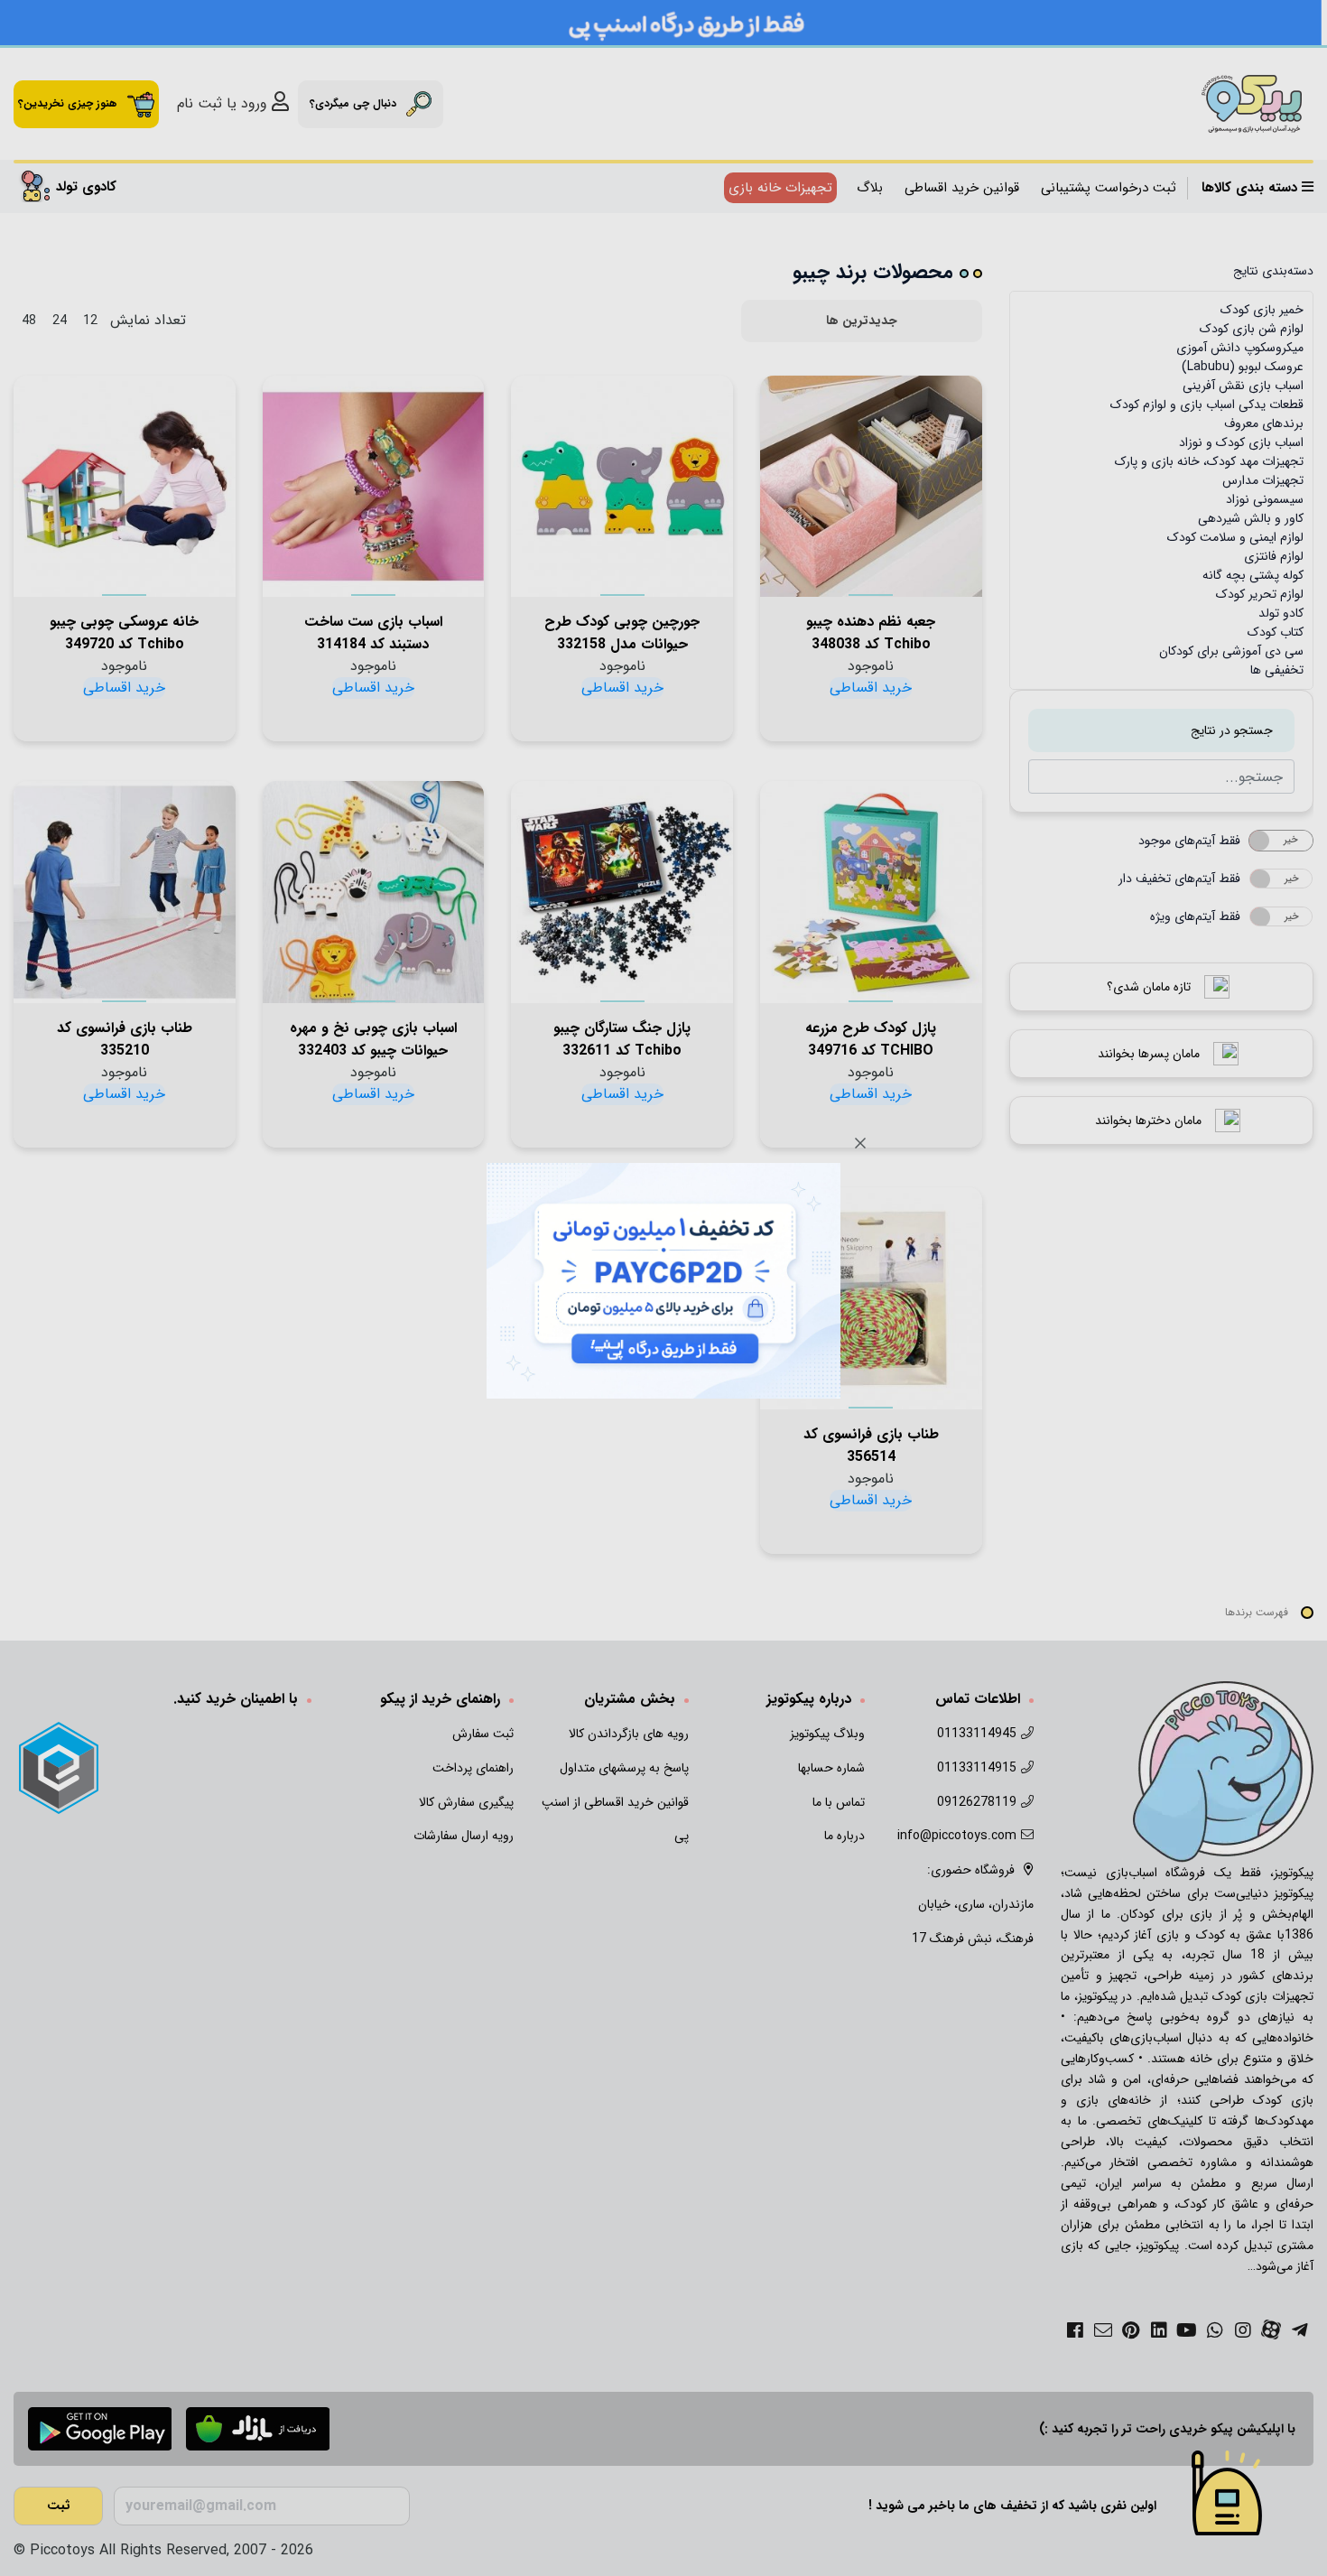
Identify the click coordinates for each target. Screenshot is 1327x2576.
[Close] (860, 1143)
